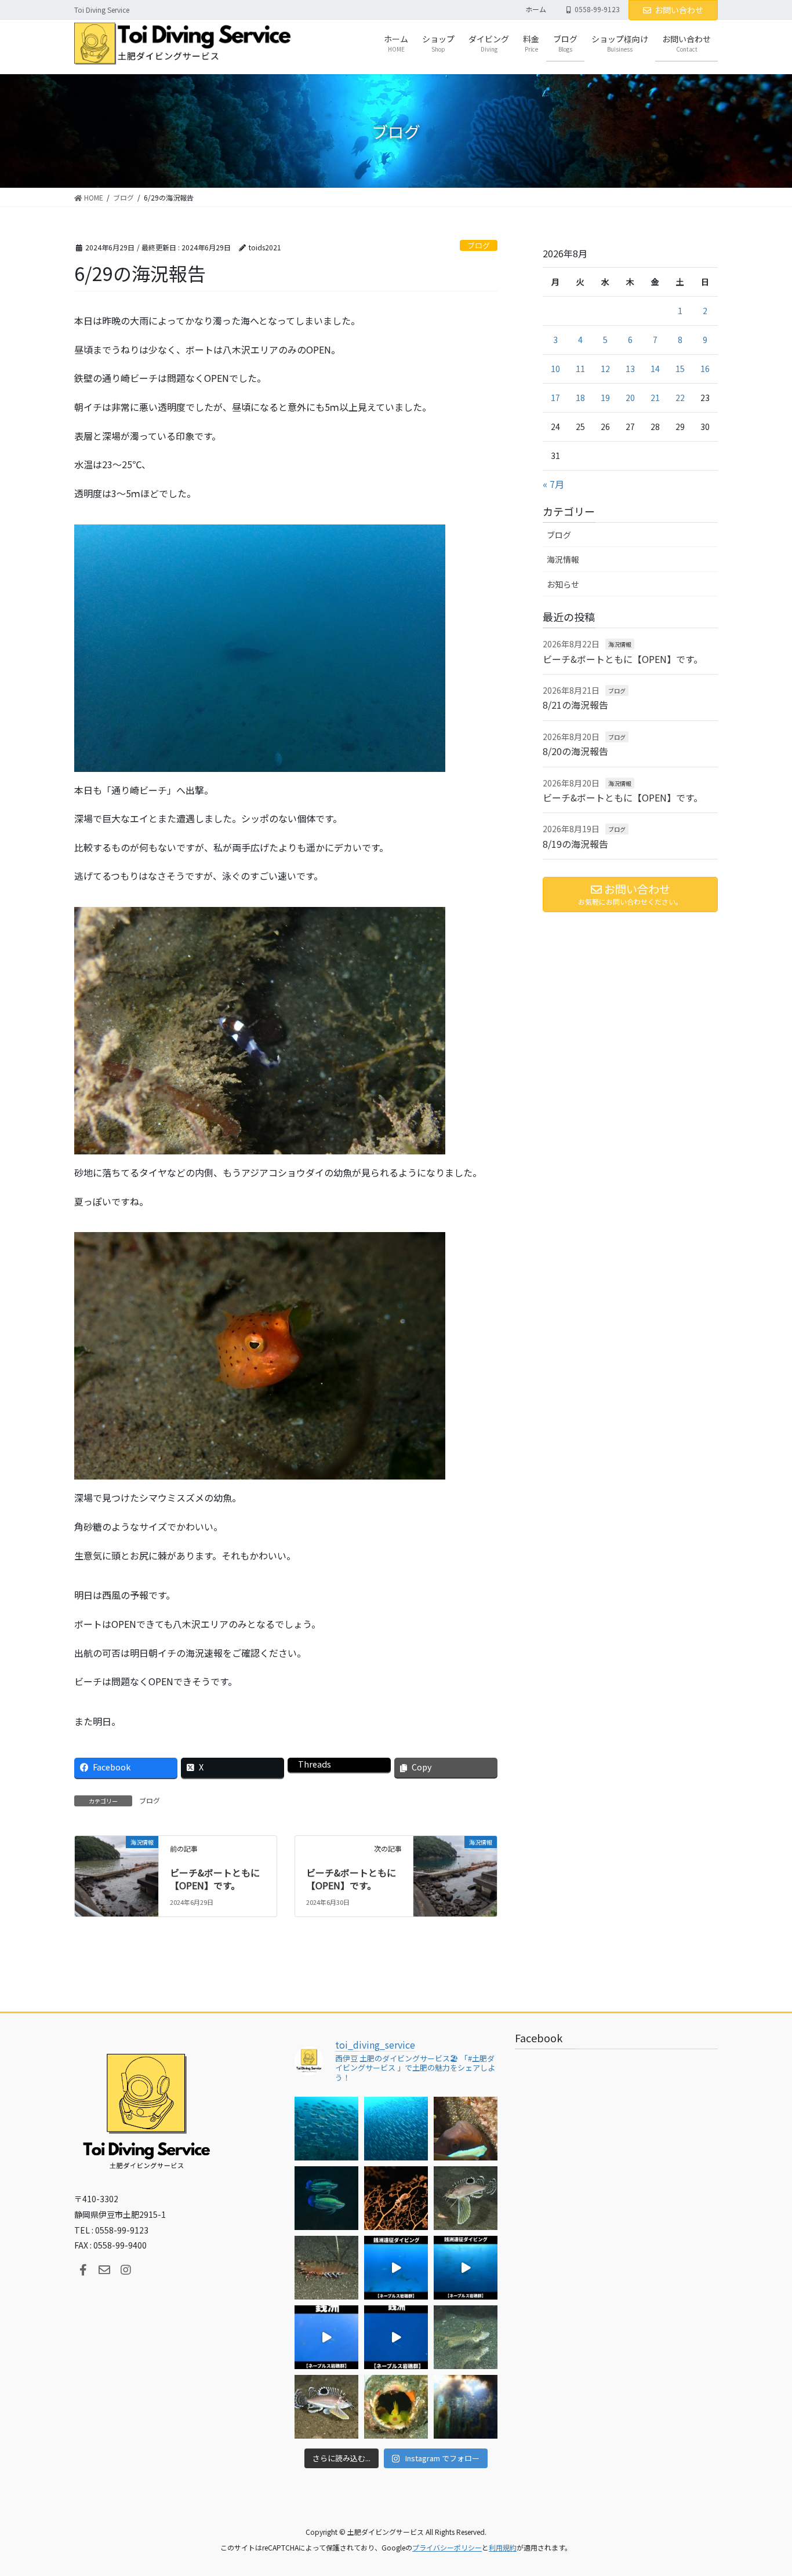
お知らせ (563, 584)
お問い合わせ (679, 10)
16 (705, 369)
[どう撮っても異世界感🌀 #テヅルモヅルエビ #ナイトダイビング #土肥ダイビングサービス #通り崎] (396, 2198)
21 (655, 398)
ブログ (479, 245)
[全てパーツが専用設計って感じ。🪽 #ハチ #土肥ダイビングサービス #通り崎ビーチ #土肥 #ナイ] (326, 2407)
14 (655, 369)
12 (605, 369)
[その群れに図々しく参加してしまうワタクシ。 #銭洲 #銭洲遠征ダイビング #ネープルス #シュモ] (396, 2268)
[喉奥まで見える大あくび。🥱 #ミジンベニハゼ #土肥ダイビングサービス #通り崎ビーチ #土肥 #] (396, 2407)
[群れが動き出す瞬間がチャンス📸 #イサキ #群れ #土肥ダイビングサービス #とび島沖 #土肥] (396, 2129)
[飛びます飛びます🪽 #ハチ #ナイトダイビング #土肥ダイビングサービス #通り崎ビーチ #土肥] (466, 2198)
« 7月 (553, 484)
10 (555, 369)
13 (630, 369)
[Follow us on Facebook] (83, 2270)
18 (580, 398)
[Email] (104, 2270)
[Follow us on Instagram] (126, 2270)
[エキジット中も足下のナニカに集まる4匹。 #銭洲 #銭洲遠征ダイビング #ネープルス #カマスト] (326, 2337)
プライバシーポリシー (447, 2547)
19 (605, 398)
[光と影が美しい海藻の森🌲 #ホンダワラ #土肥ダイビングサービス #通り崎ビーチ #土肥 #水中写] (466, 2407)
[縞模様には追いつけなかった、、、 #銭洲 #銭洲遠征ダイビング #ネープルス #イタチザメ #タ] (396, 2337)
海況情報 (563, 559)
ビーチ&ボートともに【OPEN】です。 (215, 1879)
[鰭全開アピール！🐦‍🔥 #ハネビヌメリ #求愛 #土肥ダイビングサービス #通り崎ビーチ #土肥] (466, 2337)
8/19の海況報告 (575, 844)
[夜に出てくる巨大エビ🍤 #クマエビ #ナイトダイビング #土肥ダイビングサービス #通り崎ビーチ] (326, 2268)
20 (630, 398)
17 (555, 398)
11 (580, 369)
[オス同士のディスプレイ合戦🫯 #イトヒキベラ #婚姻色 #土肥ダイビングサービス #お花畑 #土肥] (326, 2198)
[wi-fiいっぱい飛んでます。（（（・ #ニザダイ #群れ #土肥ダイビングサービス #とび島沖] (326, 2129)
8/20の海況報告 (575, 751)
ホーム (536, 9)
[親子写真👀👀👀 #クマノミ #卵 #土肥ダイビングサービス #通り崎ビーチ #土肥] (466, 2129)
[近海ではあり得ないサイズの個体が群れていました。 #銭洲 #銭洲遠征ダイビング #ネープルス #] (466, 2268)
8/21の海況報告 (575, 705)
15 (680, 369)
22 (680, 398)
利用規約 (503, 2547)
